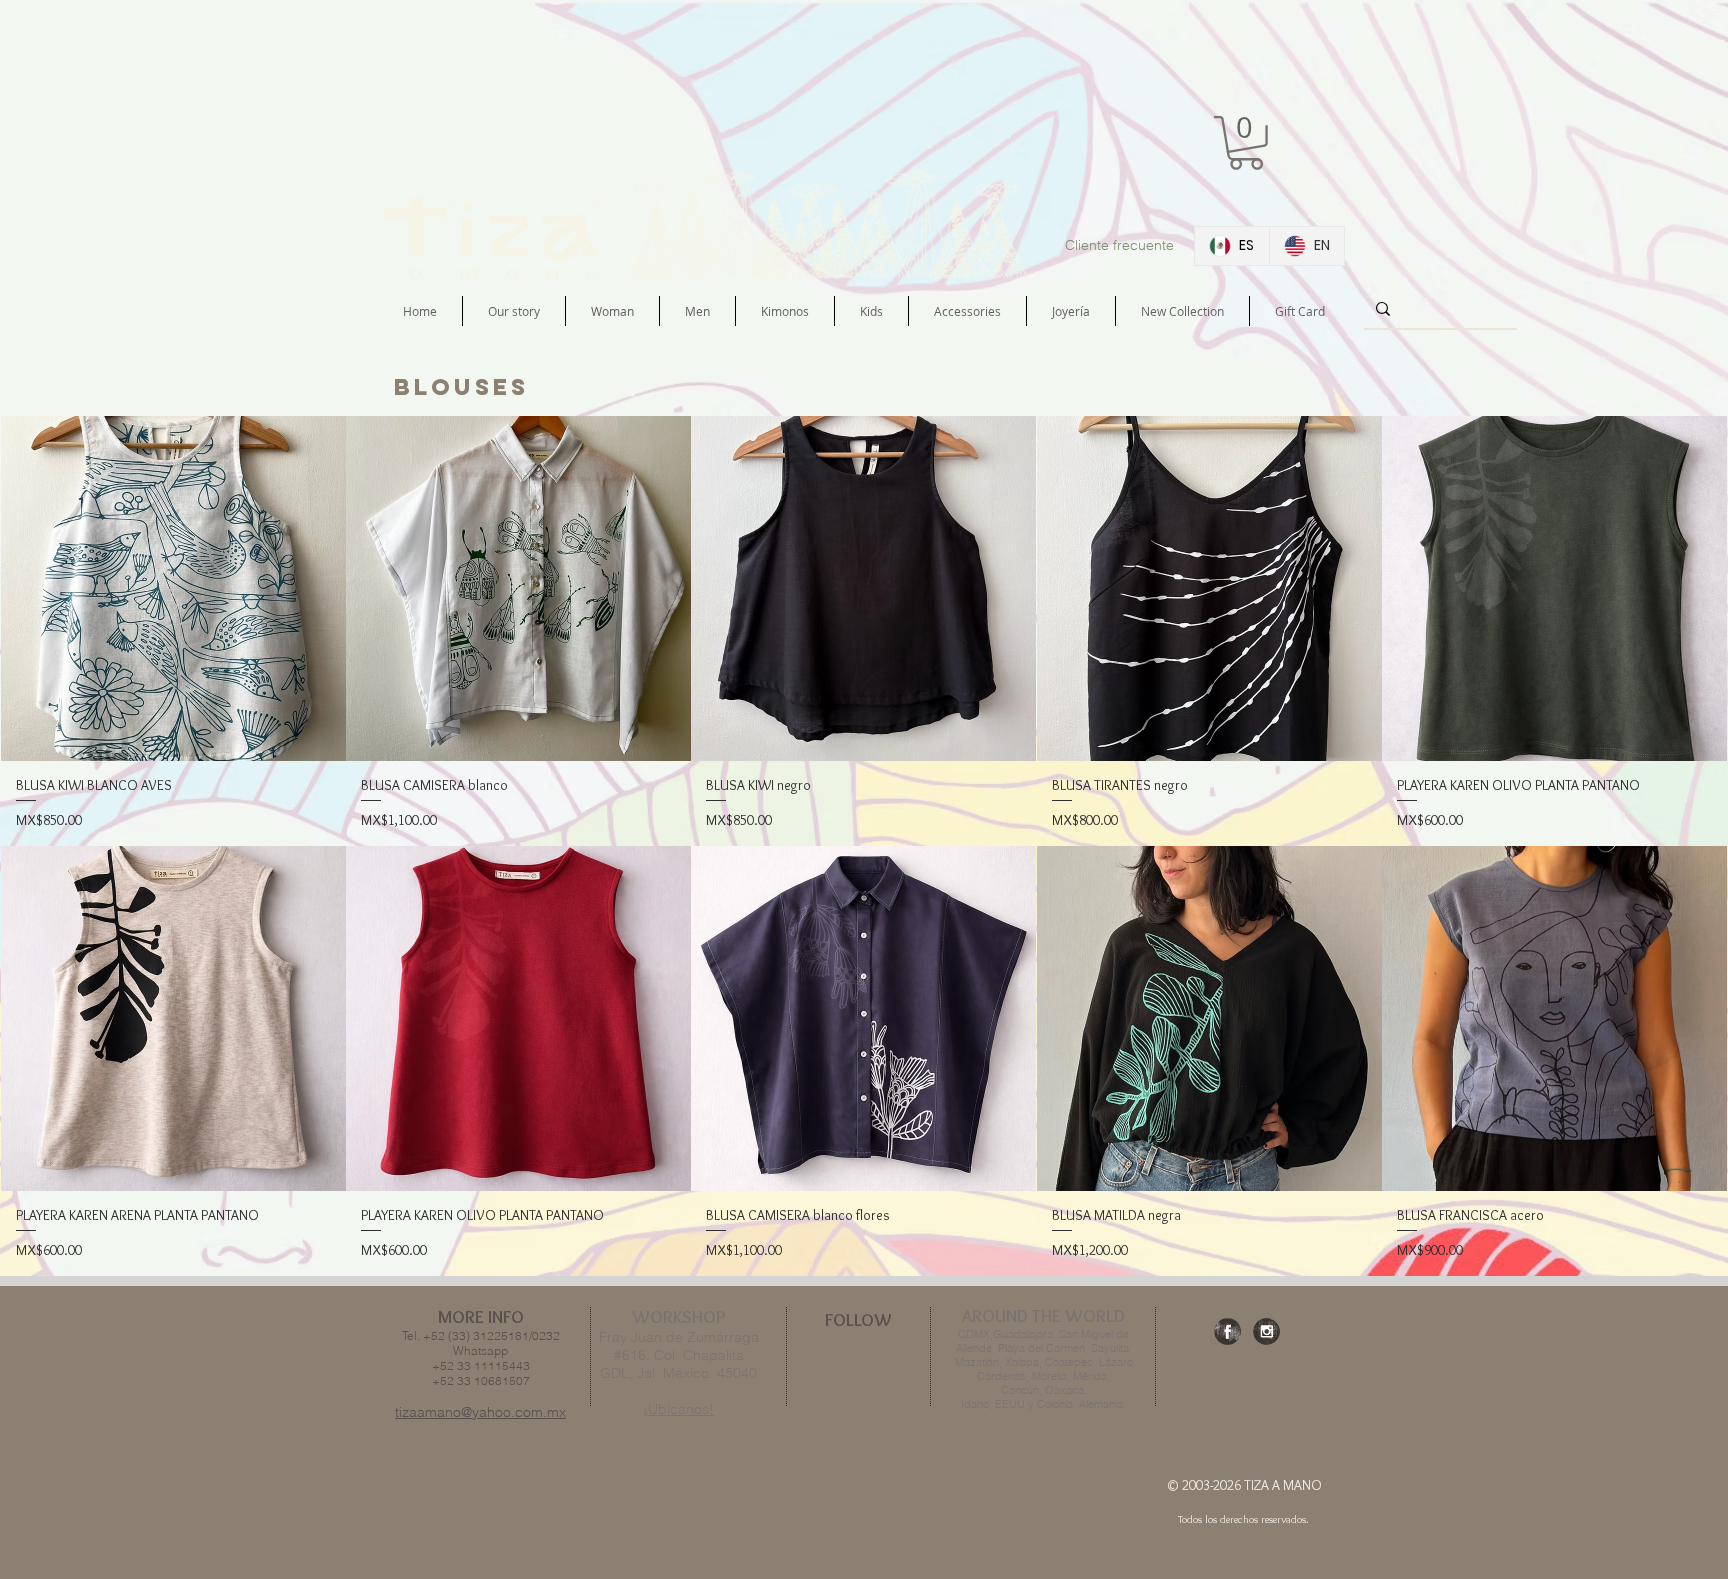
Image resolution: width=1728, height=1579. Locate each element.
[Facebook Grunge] (1227, 1331)
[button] (1246, 143)
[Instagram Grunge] (1266, 1331)
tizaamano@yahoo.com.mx (480, 1412)
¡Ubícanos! (678, 1409)
